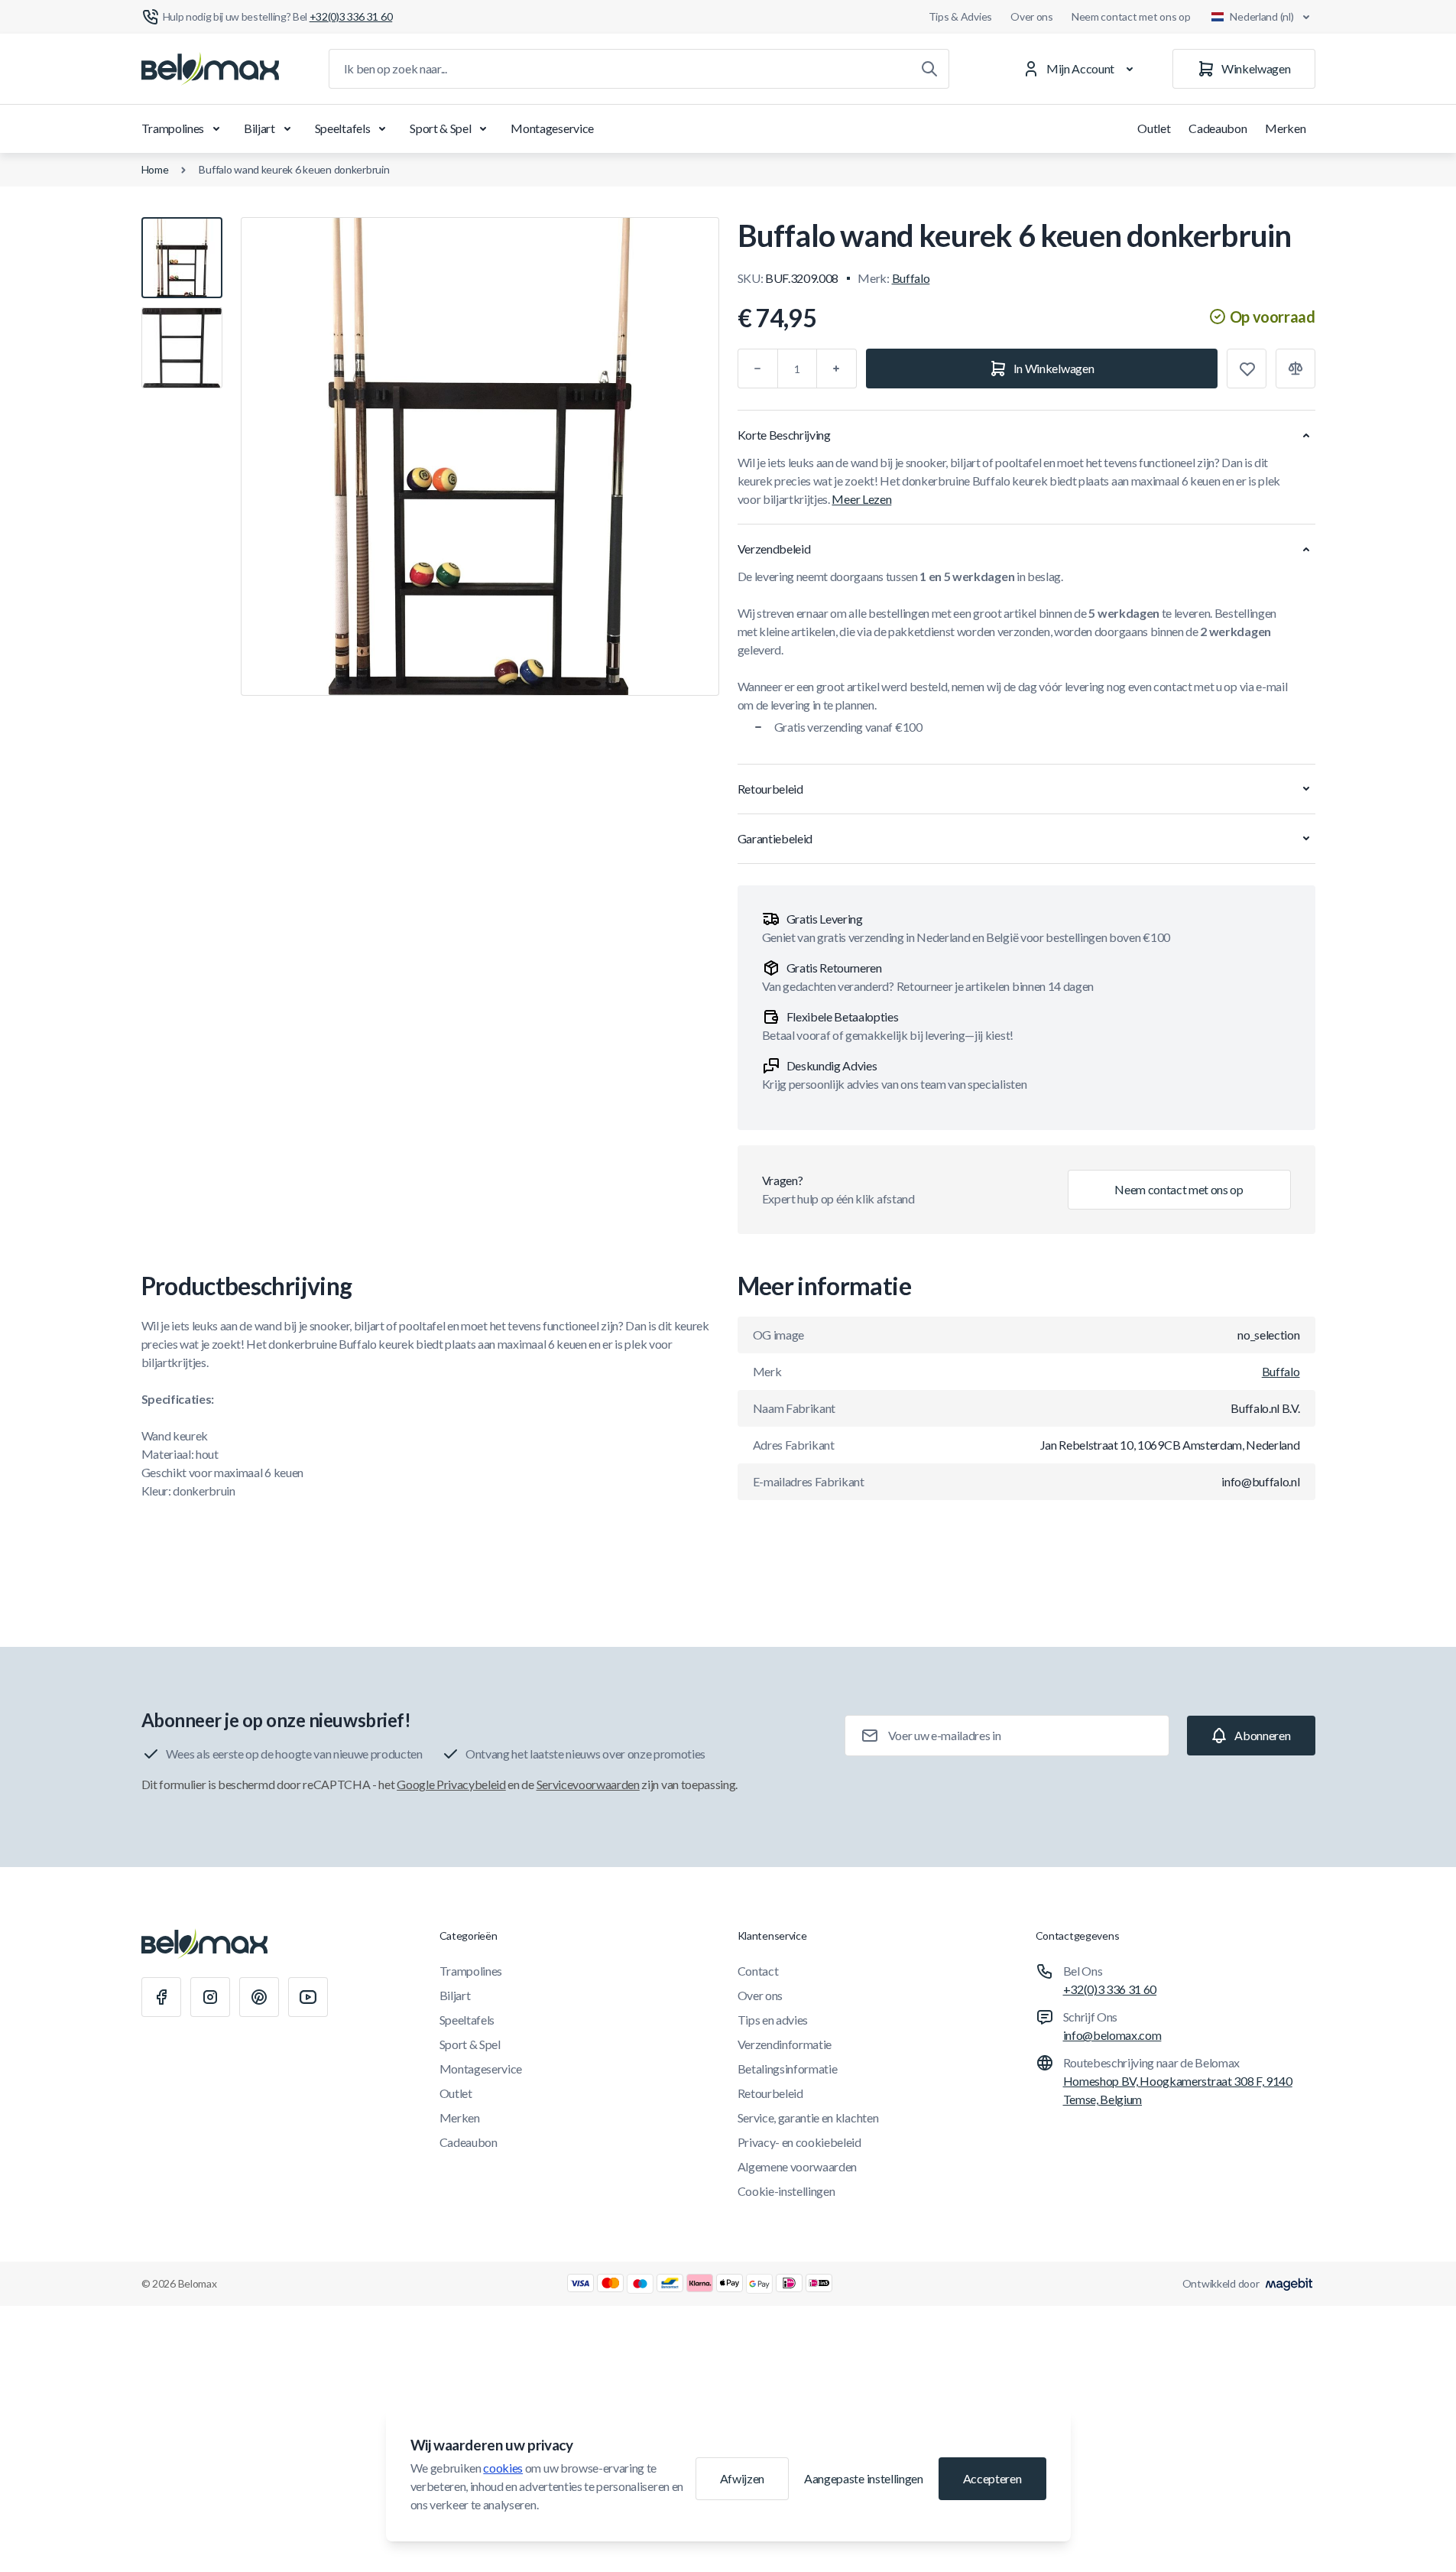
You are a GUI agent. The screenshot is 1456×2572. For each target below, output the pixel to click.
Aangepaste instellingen (864, 2478)
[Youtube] (308, 1997)
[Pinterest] (259, 1997)
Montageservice (552, 128)
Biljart (259, 128)
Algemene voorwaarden (798, 2166)
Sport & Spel (440, 128)
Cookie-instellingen (786, 2191)
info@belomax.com (1112, 2035)
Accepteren (992, 2478)
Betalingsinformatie (788, 2069)
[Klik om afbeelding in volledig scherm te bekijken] (480, 456)
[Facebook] (161, 1997)
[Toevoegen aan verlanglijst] (1247, 369)
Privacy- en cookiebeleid (799, 2142)
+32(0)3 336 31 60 (1110, 1989)
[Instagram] (210, 1997)
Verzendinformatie (785, 2044)
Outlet (1154, 128)
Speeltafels (342, 128)
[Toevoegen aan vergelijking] (1295, 369)
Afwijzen (742, 2478)
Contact (758, 1971)
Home (155, 169)
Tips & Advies (960, 16)
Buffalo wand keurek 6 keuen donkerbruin (294, 169)
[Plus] (837, 369)
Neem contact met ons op (1131, 16)
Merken (1285, 128)
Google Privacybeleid (451, 1784)
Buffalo (911, 278)
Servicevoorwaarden (588, 1784)
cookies (503, 2468)
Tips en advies (773, 2020)
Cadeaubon (1218, 128)
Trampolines (173, 128)
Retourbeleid (770, 2093)
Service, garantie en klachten (808, 2117)
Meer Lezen (861, 499)
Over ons (1032, 16)
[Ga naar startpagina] (210, 69)
